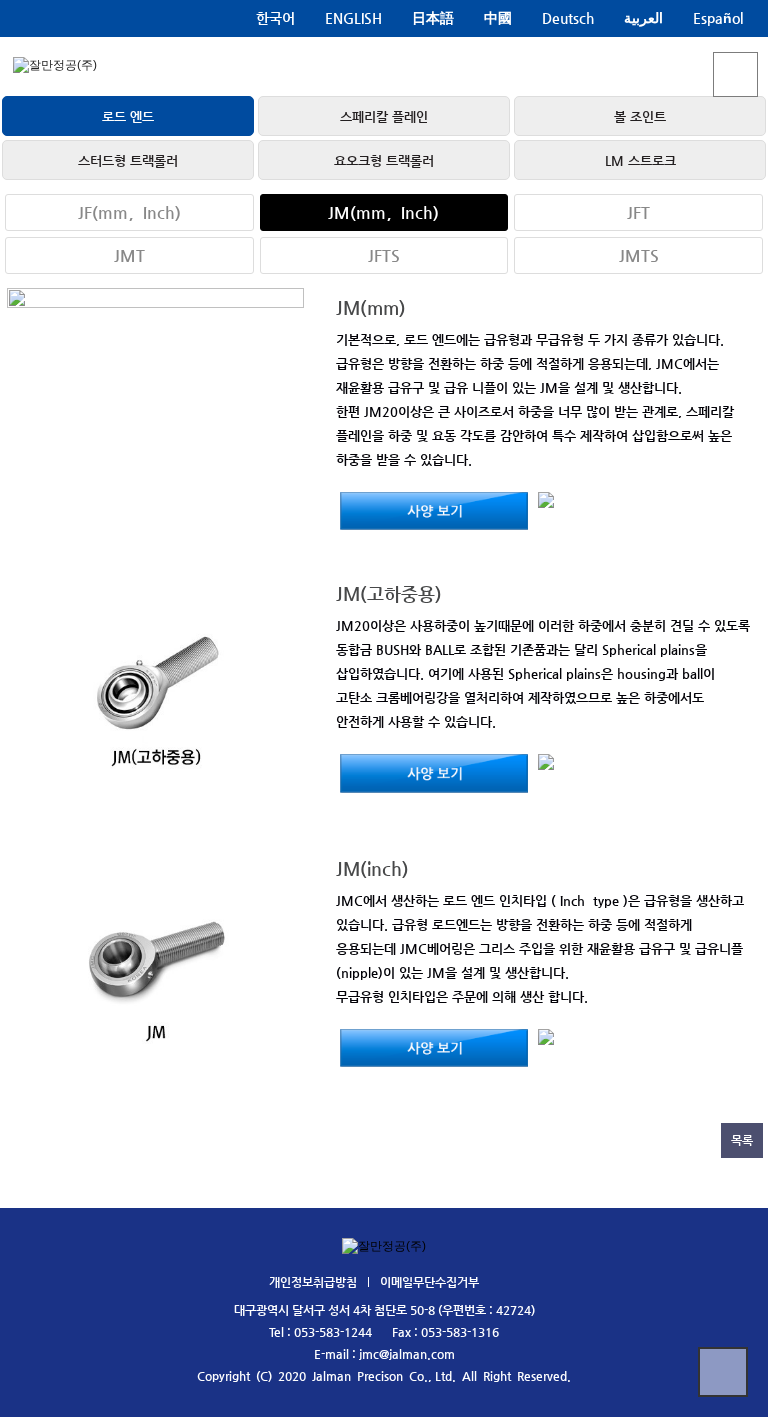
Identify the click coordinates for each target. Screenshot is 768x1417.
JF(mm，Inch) (129, 212)
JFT (638, 212)
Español (718, 18)
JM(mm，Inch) (383, 212)
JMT (129, 255)
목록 (742, 1140)
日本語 (433, 18)
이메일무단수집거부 (429, 1282)
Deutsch (568, 18)
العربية (643, 18)
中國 (498, 18)
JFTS (384, 255)
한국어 (275, 18)
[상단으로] (723, 1372)
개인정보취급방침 (313, 1282)
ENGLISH (353, 18)
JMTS (639, 255)
